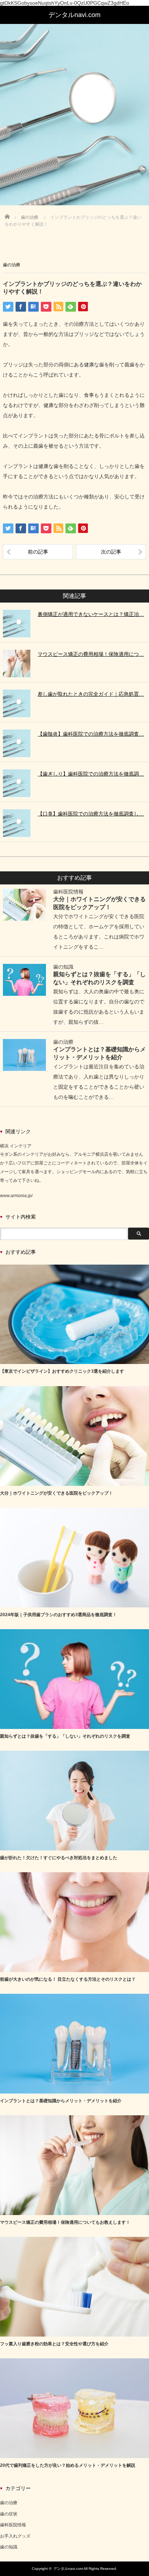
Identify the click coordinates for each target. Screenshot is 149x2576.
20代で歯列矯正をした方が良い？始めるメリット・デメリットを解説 (68, 2465)
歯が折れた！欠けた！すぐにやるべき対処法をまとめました (59, 1858)
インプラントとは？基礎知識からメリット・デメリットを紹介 (61, 2101)
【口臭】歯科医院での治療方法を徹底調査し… (91, 814)
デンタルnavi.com (68, 2569)
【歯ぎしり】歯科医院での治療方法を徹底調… (91, 774)
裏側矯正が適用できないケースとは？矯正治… (91, 614)
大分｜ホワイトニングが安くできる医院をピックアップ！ (56, 1493)
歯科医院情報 (68, 892)
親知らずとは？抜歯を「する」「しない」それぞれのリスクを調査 (65, 1736)
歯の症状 (9, 2514)
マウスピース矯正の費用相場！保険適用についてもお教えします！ (65, 2222)
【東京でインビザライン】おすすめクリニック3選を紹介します (62, 1371)
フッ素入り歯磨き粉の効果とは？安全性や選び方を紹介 (54, 2344)
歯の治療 (12, 265)
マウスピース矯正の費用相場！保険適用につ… (91, 654)
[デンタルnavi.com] (74, 15)
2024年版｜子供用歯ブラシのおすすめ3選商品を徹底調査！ (58, 1615)
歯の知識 (63, 967)
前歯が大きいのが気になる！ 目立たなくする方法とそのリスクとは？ (68, 1979)
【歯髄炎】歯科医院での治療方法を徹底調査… (91, 734)
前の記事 (38, 552)
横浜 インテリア (16, 1146)
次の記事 (111, 552)
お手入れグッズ (15, 2536)
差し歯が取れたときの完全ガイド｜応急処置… (91, 694)
